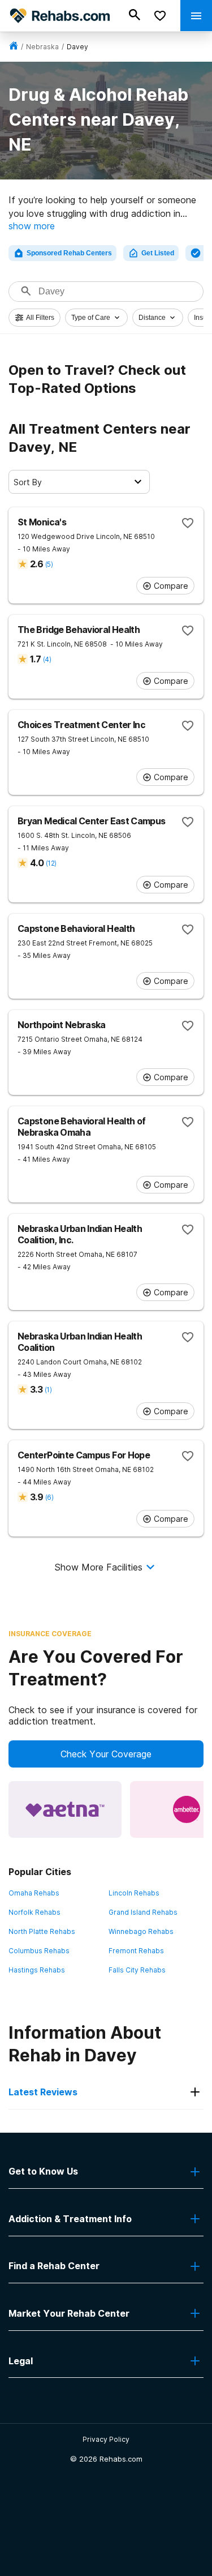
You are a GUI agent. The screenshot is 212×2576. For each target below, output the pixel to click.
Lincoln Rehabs (134, 1893)
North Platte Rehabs (42, 1931)
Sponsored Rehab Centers (69, 253)
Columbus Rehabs (39, 1951)
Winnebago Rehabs (141, 1931)
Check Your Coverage (106, 1754)
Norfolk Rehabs (34, 1912)
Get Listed (158, 253)
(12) (51, 863)
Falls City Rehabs (137, 1970)
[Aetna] (65, 1809)
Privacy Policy (106, 2439)
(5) (49, 564)
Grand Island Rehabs (143, 1912)
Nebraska (42, 47)
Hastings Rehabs (37, 1970)
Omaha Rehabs (34, 1893)
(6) (49, 1497)
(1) (48, 1390)
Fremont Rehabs (136, 1951)
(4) (47, 659)
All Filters (40, 318)
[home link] (14, 47)
